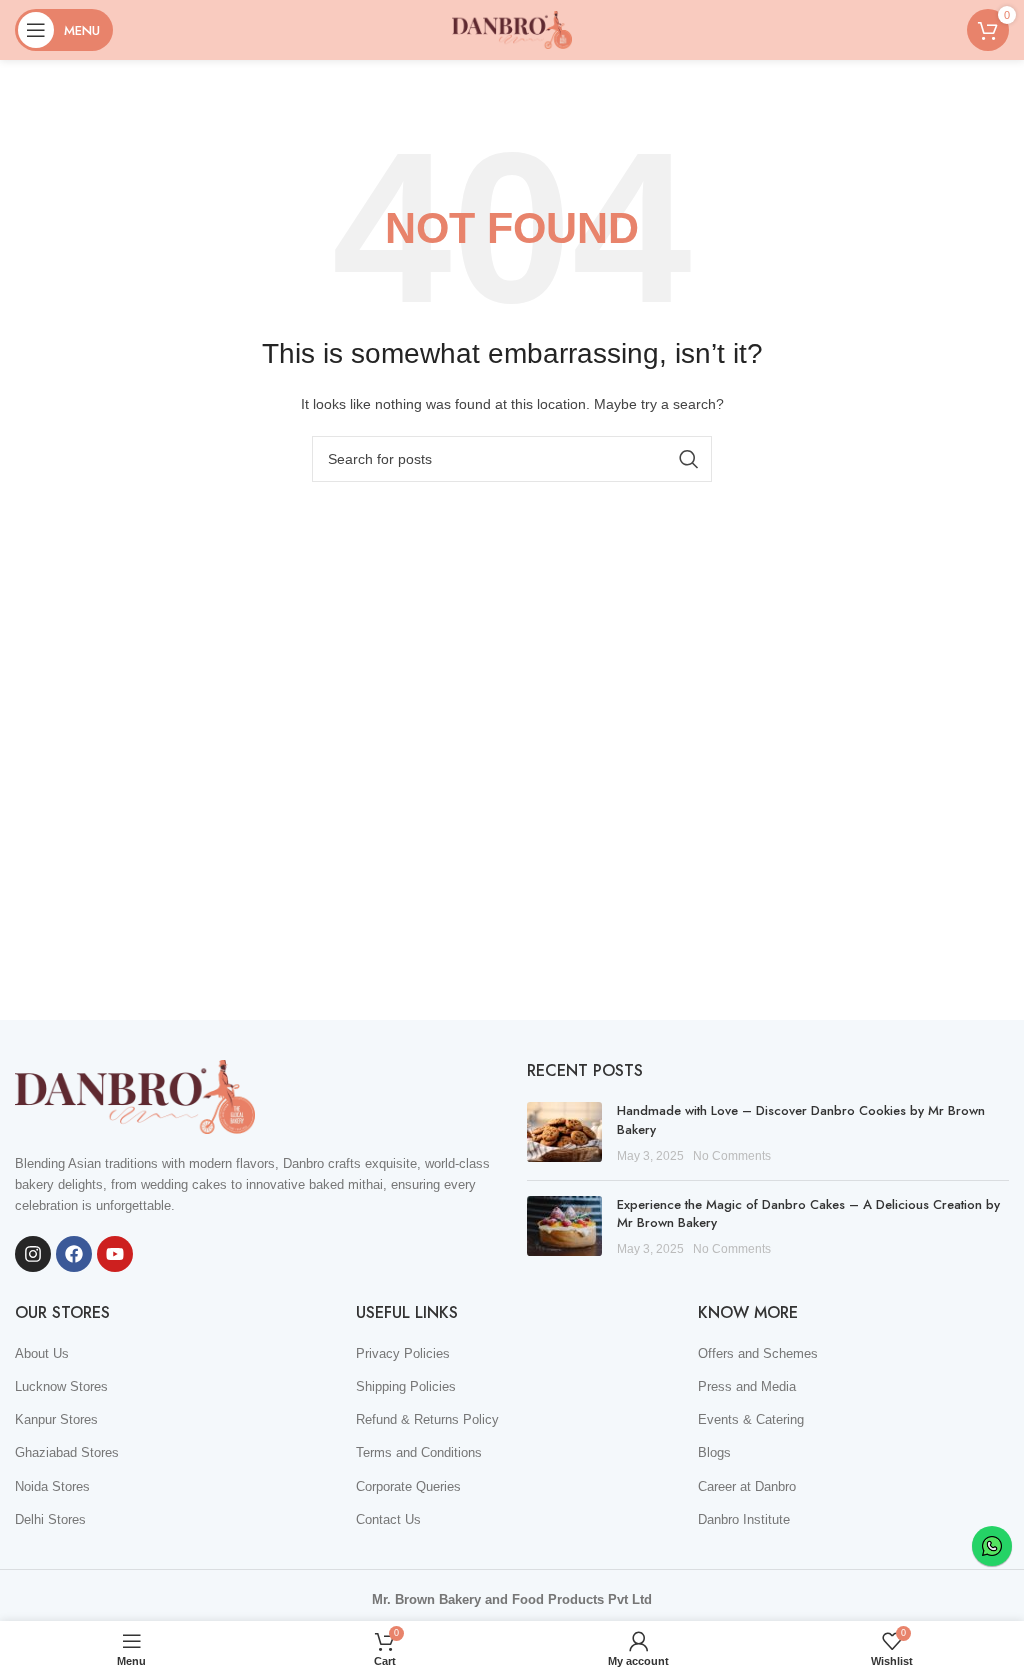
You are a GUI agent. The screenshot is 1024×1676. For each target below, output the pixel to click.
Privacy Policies (403, 1353)
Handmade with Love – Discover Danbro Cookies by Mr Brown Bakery (801, 1119)
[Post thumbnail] (564, 1133)
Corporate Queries (408, 1486)
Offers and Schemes (758, 1353)
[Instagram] (33, 1254)
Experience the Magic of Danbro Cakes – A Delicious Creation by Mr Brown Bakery (808, 1213)
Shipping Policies (406, 1386)
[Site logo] (512, 28)
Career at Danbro (747, 1486)
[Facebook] (74, 1254)
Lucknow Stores (61, 1386)
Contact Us (388, 1519)
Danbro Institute (744, 1519)
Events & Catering (751, 1419)
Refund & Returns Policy (427, 1419)
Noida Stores (52, 1486)
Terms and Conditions (419, 1452)
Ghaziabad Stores (67, 1452)
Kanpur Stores (56, 1419)
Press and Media (747, 1386)
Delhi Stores (50, 1519)
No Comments (732, 1155)
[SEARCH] (689, 459)
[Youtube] (115, 1254)
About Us (42, 1353)
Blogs (714, 1452)
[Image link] (135, 1095)
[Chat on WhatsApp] (992, 1546)
